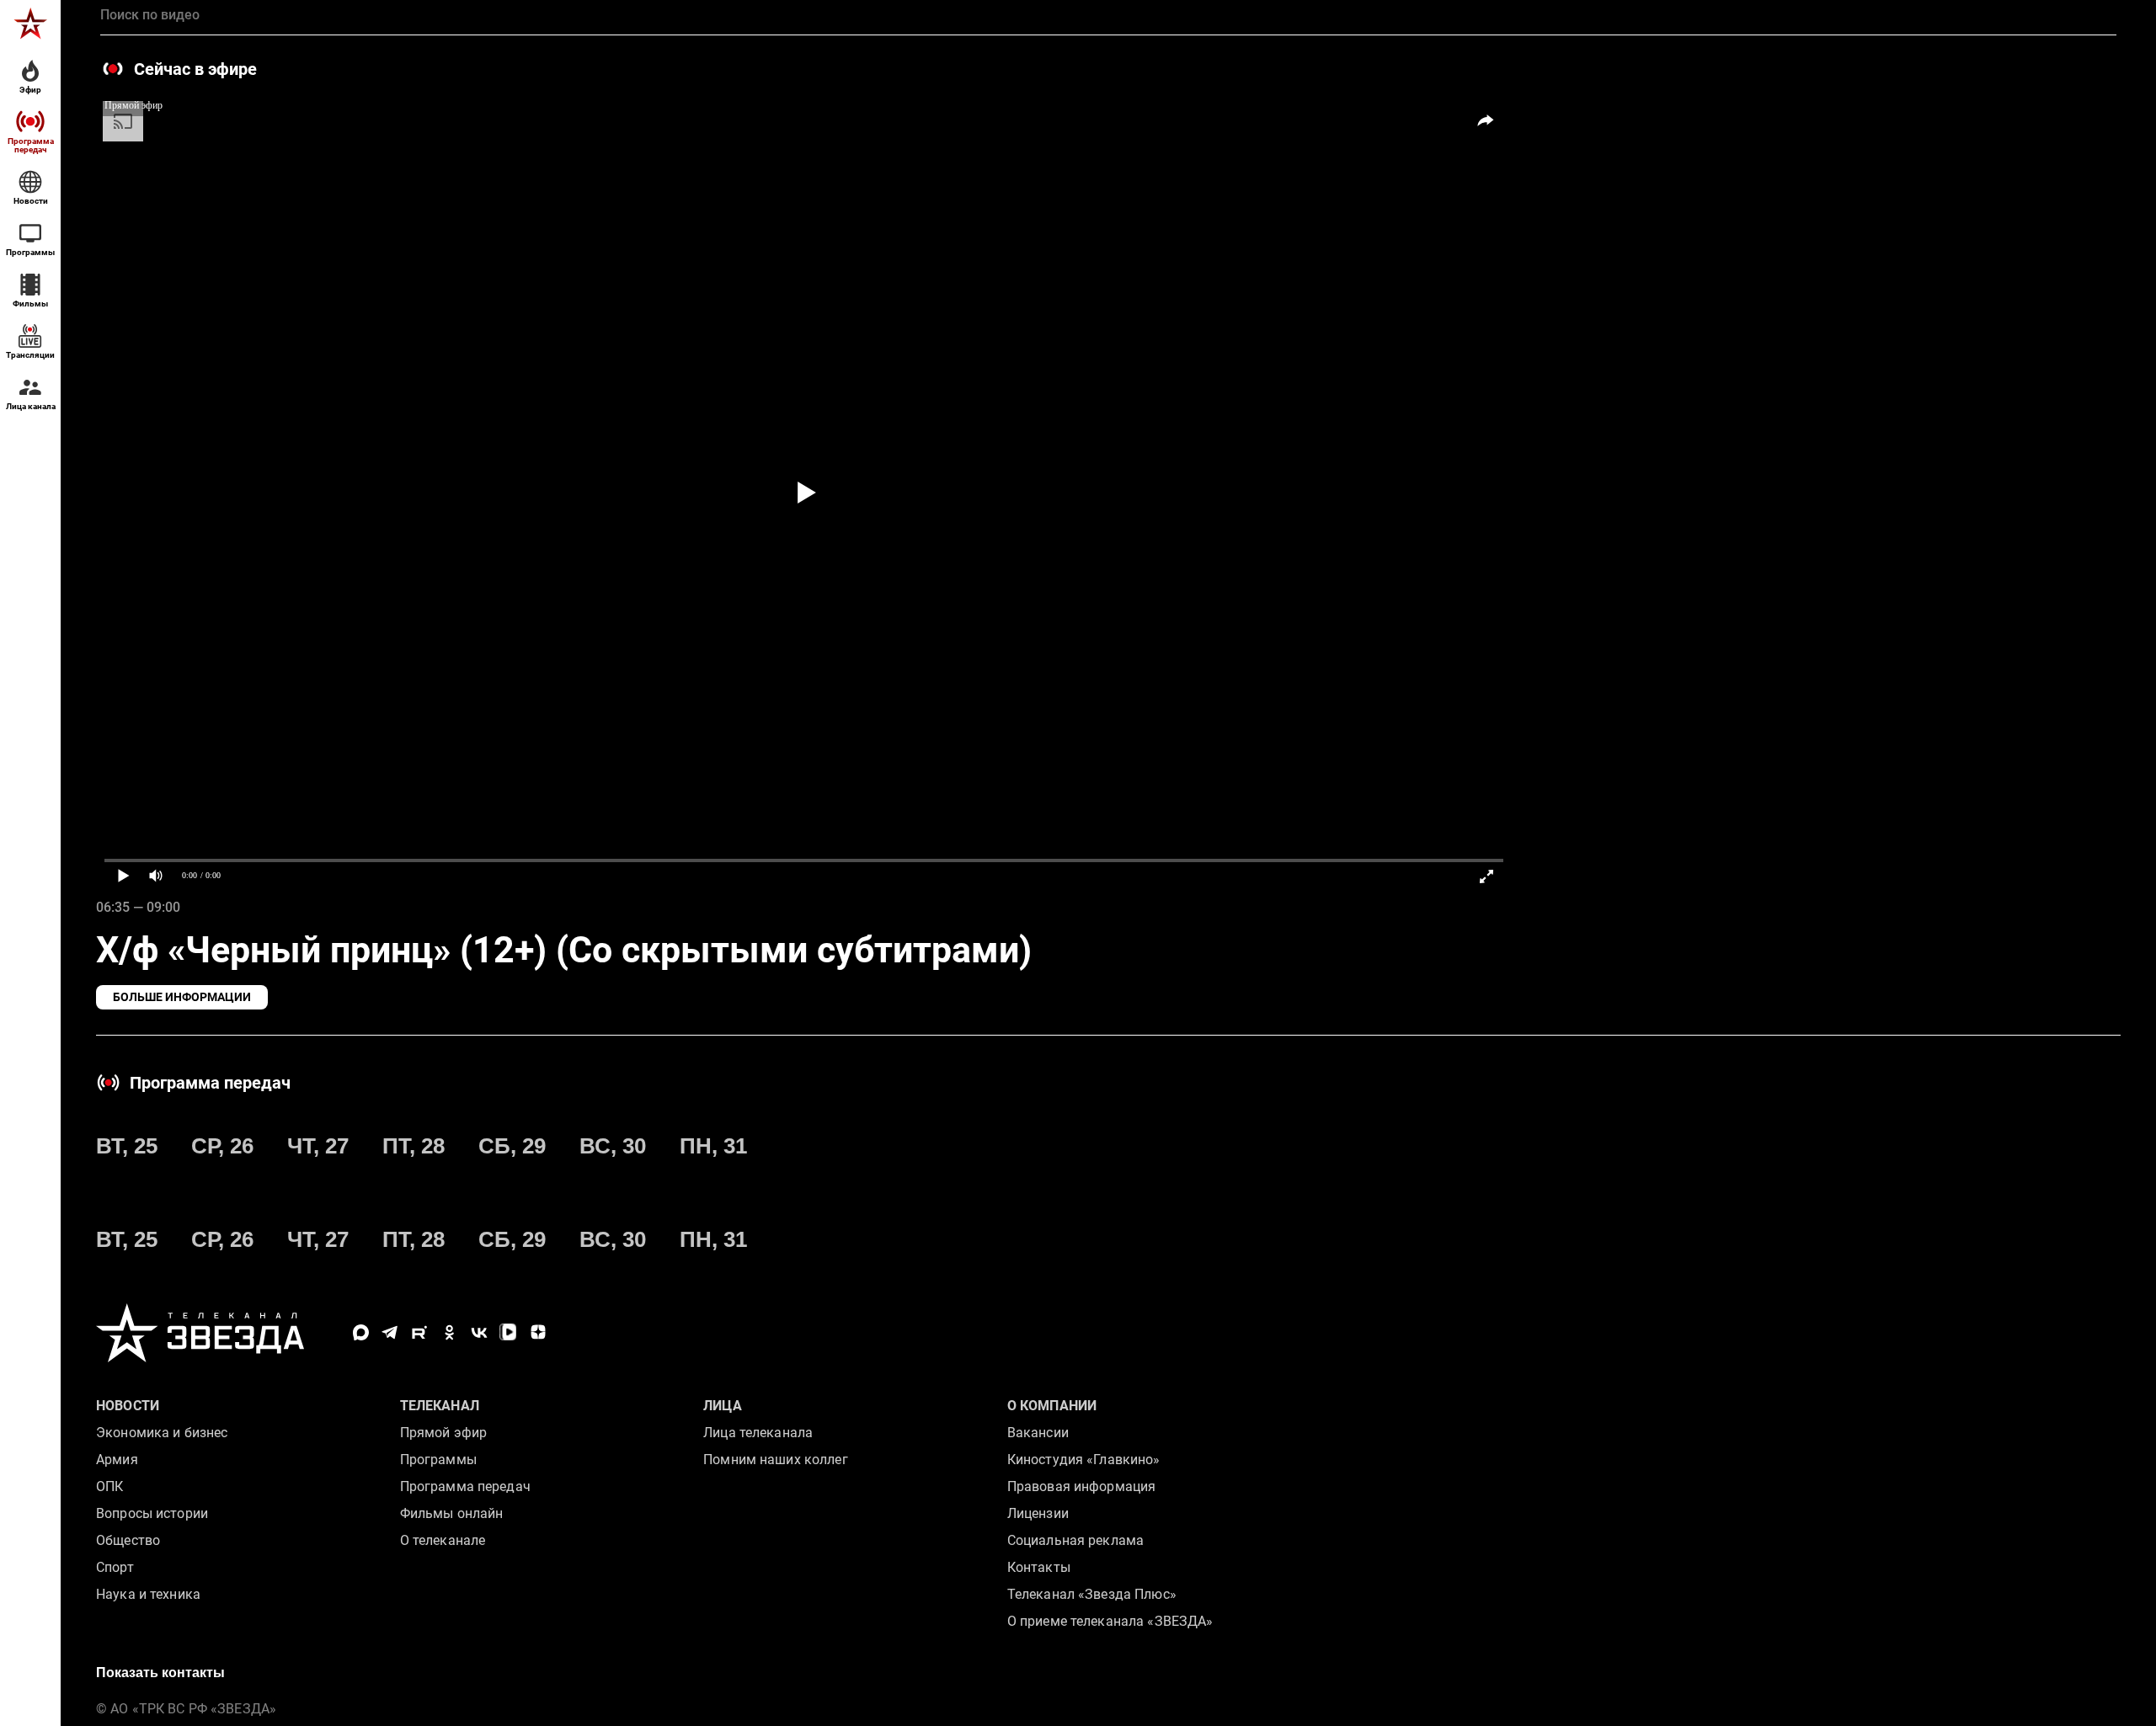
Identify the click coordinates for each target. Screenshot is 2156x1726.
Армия (117, 1460)
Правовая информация (1081, 1486)
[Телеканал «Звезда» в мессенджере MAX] (361, 1332)
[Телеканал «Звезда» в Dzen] (538, 1332)
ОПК (109, 1486)
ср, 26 (222, 1146)
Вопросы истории (152, 1513)
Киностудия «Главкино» (1084, 1460)
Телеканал (440, 1406)
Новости (128, 1406)
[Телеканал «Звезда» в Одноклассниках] (449, 1332)
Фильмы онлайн (452, 1513)
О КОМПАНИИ (1052, 1406)
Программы (438, 1460)
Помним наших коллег (775, 1460)
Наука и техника (148, 1594)
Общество (128, 1540)
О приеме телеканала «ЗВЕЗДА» (1110, 1621)
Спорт (115, 1567)
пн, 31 (713, 1146)
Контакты (1039, 1567)
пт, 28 (414, 1146)
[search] (1108, 15)
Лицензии (1038, 1513)
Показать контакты (160, 1673)
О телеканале (443, 1540)
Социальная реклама (1075, 1540)
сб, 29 (512, 1146)
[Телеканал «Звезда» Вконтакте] (479, 1332)
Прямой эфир (443, 1433)
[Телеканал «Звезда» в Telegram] (390, 1332)
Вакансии (1038, 1433)
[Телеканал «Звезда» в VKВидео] (508, 1332)
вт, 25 (127, 1146)
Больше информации (182, 997)
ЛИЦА (723, 1406)
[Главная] (30, 24)
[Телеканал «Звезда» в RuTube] (420, 1332)
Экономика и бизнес (162, 1433)
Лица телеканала (758, 1433)
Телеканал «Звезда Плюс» (1092, 1594)
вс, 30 (613, 1146)
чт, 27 (318, 1146)
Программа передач (465, 1486)
